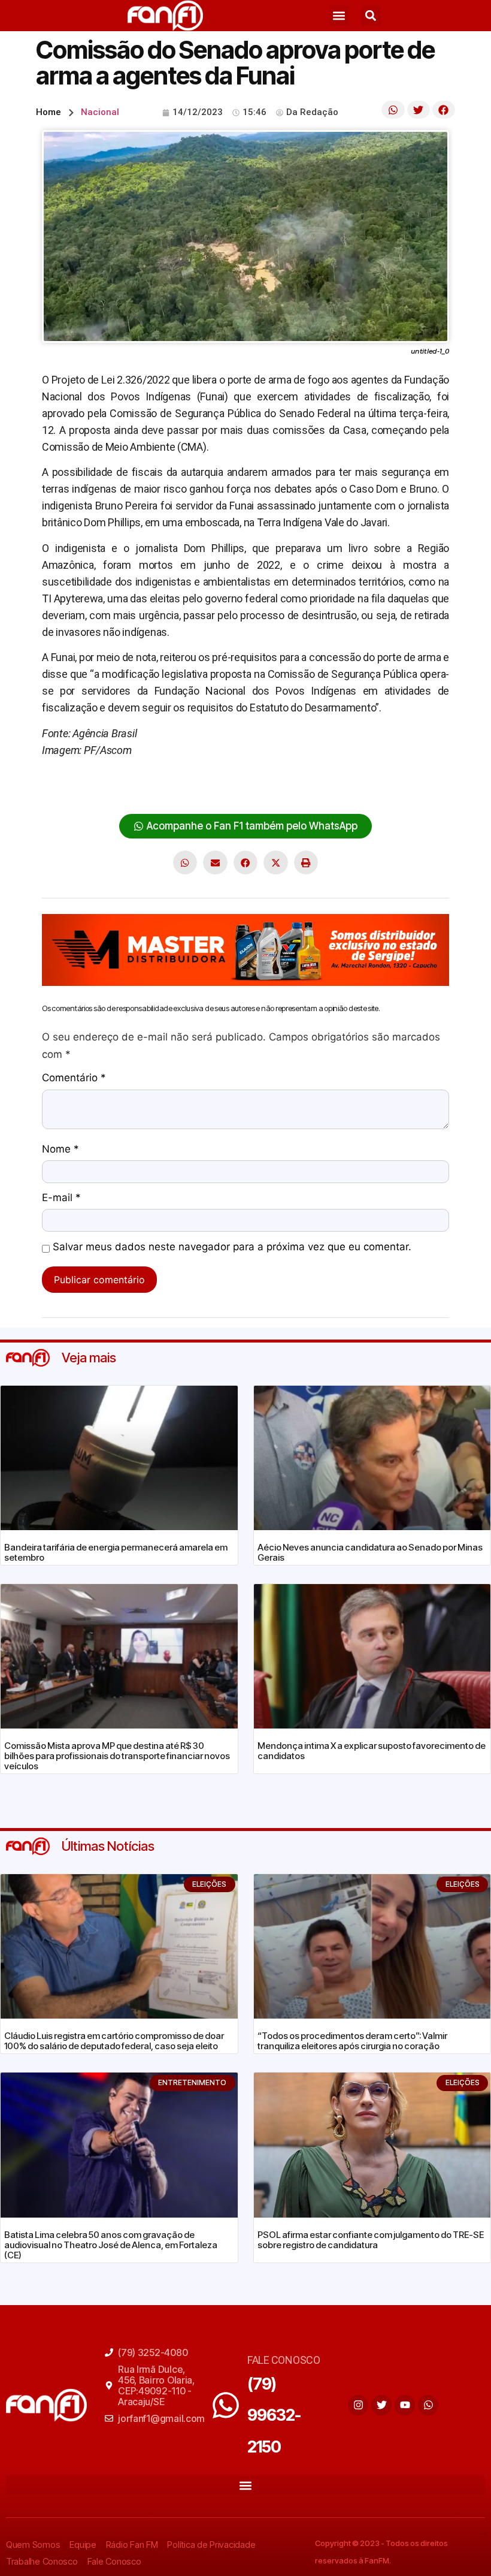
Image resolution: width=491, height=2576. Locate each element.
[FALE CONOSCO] (226, 2405)
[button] (339, 16)
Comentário (74, 1078)
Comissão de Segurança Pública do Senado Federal (160, 787)
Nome (60, 1150)
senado (376, 787)
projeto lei (332, 787)
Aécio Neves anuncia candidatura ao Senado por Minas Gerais (370, 1552)
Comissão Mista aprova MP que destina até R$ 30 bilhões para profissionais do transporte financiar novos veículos (117, 1756)
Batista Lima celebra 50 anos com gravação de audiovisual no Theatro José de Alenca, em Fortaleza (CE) (111, 2245)
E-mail (61, 1198)
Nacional (100, 112)
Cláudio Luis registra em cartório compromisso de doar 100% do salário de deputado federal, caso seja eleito (114, 2041)
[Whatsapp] (428, 2405)
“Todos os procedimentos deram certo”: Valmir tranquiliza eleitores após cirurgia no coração (352, 2041)
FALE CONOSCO (284, 2360)
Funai (294, 787)
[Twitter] (381, 2405)
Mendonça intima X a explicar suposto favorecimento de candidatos (372, 1751)
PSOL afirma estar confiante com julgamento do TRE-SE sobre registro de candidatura (371, 2240)
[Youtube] (405, 2405)
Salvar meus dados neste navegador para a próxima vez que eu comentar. (232, 1247)
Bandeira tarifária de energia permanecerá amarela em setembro (116, 1552)
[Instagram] (358, 2405)
